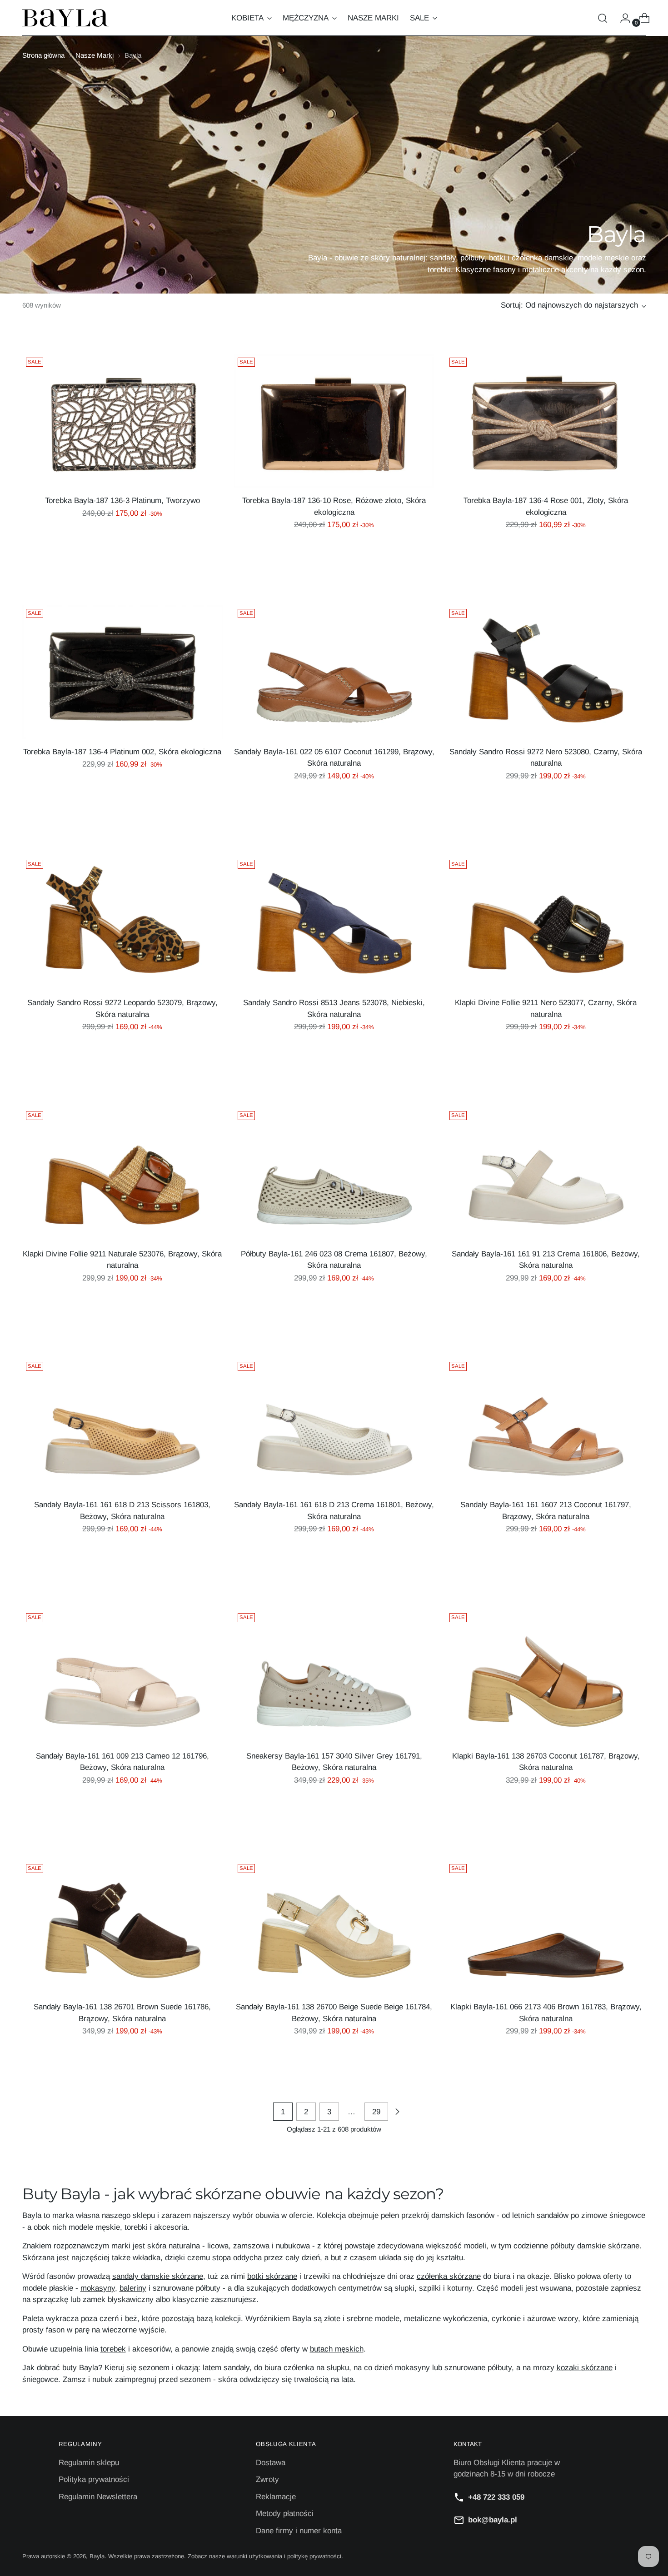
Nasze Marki (95, 55)
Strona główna (43, 55)
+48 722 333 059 (496, 2497)
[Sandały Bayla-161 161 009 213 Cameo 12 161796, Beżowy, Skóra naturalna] (122, 1676)
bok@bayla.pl (493, 2520)
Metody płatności (285, 2514)
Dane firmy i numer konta (299, 2531)
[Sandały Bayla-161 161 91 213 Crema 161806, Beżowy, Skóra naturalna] (546, 1174)
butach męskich (337, 2349)
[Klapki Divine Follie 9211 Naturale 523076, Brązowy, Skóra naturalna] (122, 1174)
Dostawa (271, 2463)
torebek (113, 2349)
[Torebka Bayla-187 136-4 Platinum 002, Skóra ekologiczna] (122, 672)
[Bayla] (65, 18)
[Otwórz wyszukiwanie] (603, 18)
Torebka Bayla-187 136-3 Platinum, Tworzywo (122, 501)
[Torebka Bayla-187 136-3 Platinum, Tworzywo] (122, 421)
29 (376, 2112)
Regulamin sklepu (89, 2463)
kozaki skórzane (585, 2368)
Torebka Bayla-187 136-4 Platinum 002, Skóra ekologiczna (122, 752)
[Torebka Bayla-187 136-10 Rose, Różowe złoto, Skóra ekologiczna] (334, 421)
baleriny (133, 2288)
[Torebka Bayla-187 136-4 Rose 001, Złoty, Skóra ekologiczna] (546, 421)
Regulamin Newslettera (98, 2497)
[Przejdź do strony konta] (622, 18)
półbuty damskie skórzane (595, 2246)
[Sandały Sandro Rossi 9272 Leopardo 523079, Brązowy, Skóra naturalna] (122, 923)
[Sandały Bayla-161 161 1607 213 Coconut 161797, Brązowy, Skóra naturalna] (546, 1425)
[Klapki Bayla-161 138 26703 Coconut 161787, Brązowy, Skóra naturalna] (546, 1676)
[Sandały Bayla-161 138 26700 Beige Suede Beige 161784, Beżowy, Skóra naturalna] (334, 1927)
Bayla (97, 2556)
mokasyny (98, 2288)
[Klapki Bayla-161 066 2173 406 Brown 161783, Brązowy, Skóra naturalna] (546, 1927)
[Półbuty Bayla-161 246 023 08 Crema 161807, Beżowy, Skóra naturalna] (334, 1174)
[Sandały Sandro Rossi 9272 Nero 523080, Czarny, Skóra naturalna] (546, 672)
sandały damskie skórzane (158, 2276)
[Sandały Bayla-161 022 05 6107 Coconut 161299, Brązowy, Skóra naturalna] (334, 672)
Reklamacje (276, 2497)
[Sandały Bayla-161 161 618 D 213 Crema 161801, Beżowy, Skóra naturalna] (334, 1425)
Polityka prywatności (94, 2479)
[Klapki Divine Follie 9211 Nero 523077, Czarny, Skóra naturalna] (546, 923)
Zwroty (267, 2479)
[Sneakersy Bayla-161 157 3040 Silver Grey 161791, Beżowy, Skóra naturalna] (334, 1676)
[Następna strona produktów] (397, 2112)
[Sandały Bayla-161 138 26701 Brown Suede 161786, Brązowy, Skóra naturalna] (122, 1927)
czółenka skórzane (449, 2276)
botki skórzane (272, 2276)
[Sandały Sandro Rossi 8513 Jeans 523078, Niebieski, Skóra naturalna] (334, 923)
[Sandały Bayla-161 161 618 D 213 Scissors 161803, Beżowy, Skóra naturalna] (122, 1425)
